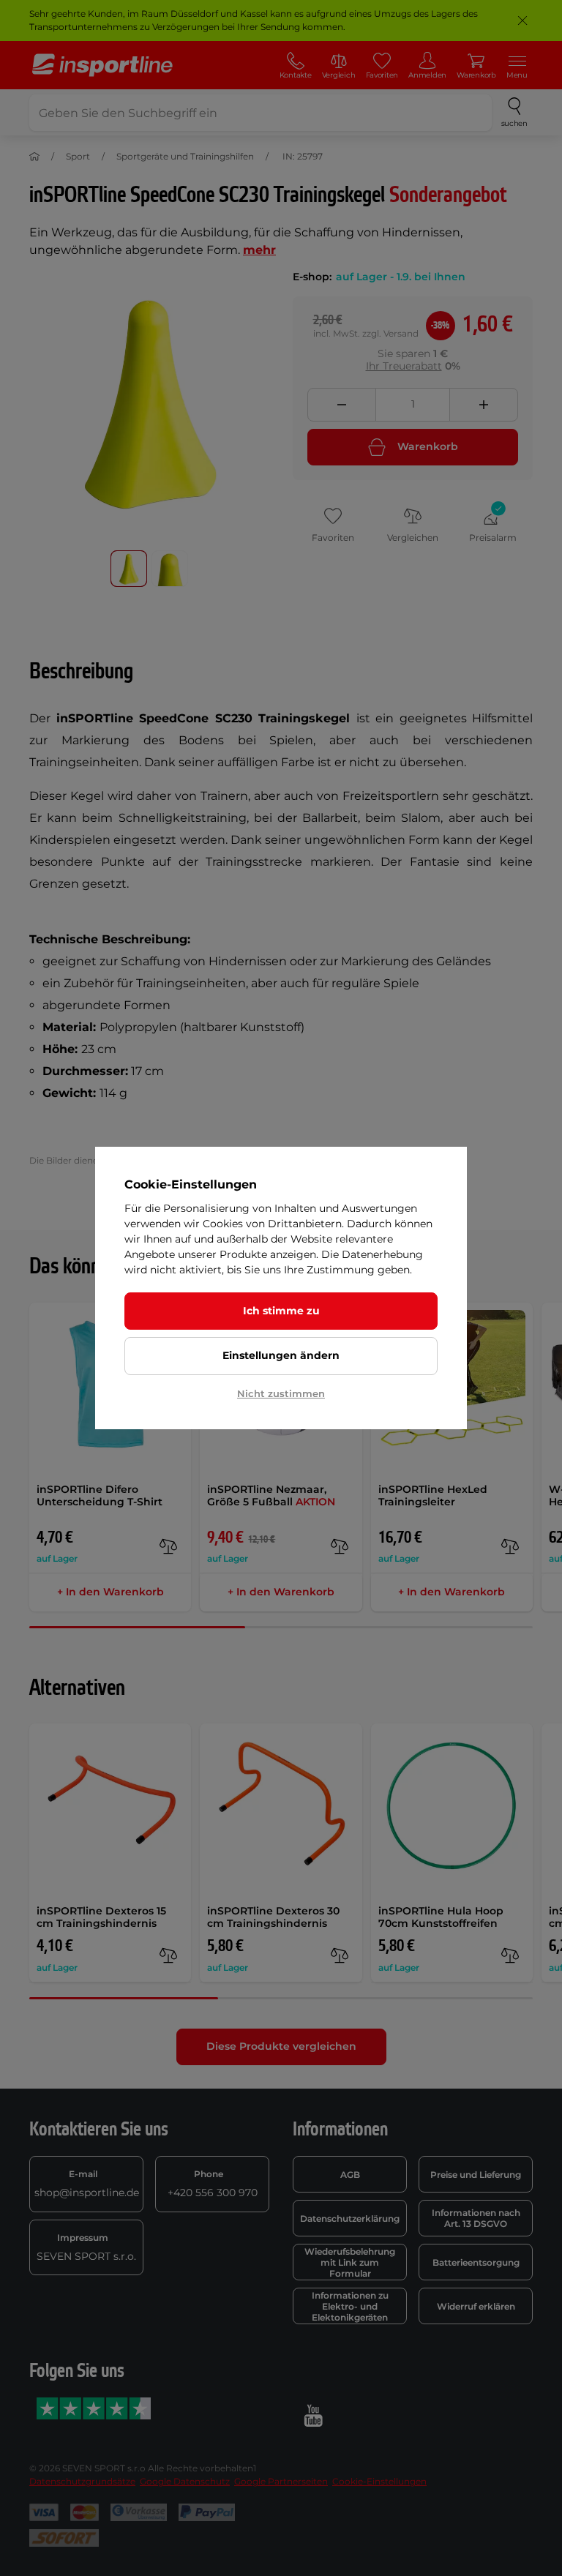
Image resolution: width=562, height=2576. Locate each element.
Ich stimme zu (281, 1311)
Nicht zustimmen (281, 1393)
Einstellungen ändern (281, 1355)
